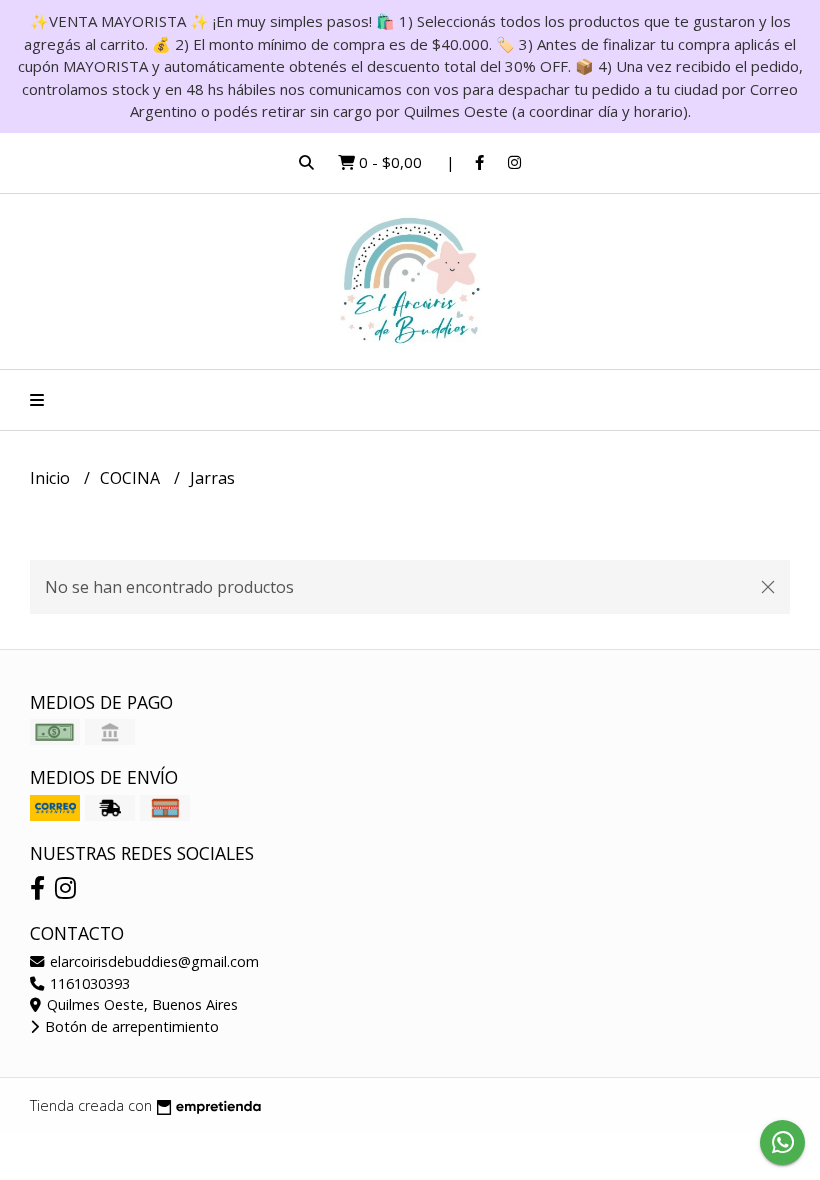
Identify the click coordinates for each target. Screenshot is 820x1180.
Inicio (52, 478)
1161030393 (88, 983)
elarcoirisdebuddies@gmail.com (152, 961)
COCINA (132, 478)
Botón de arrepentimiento (130, 1026)
